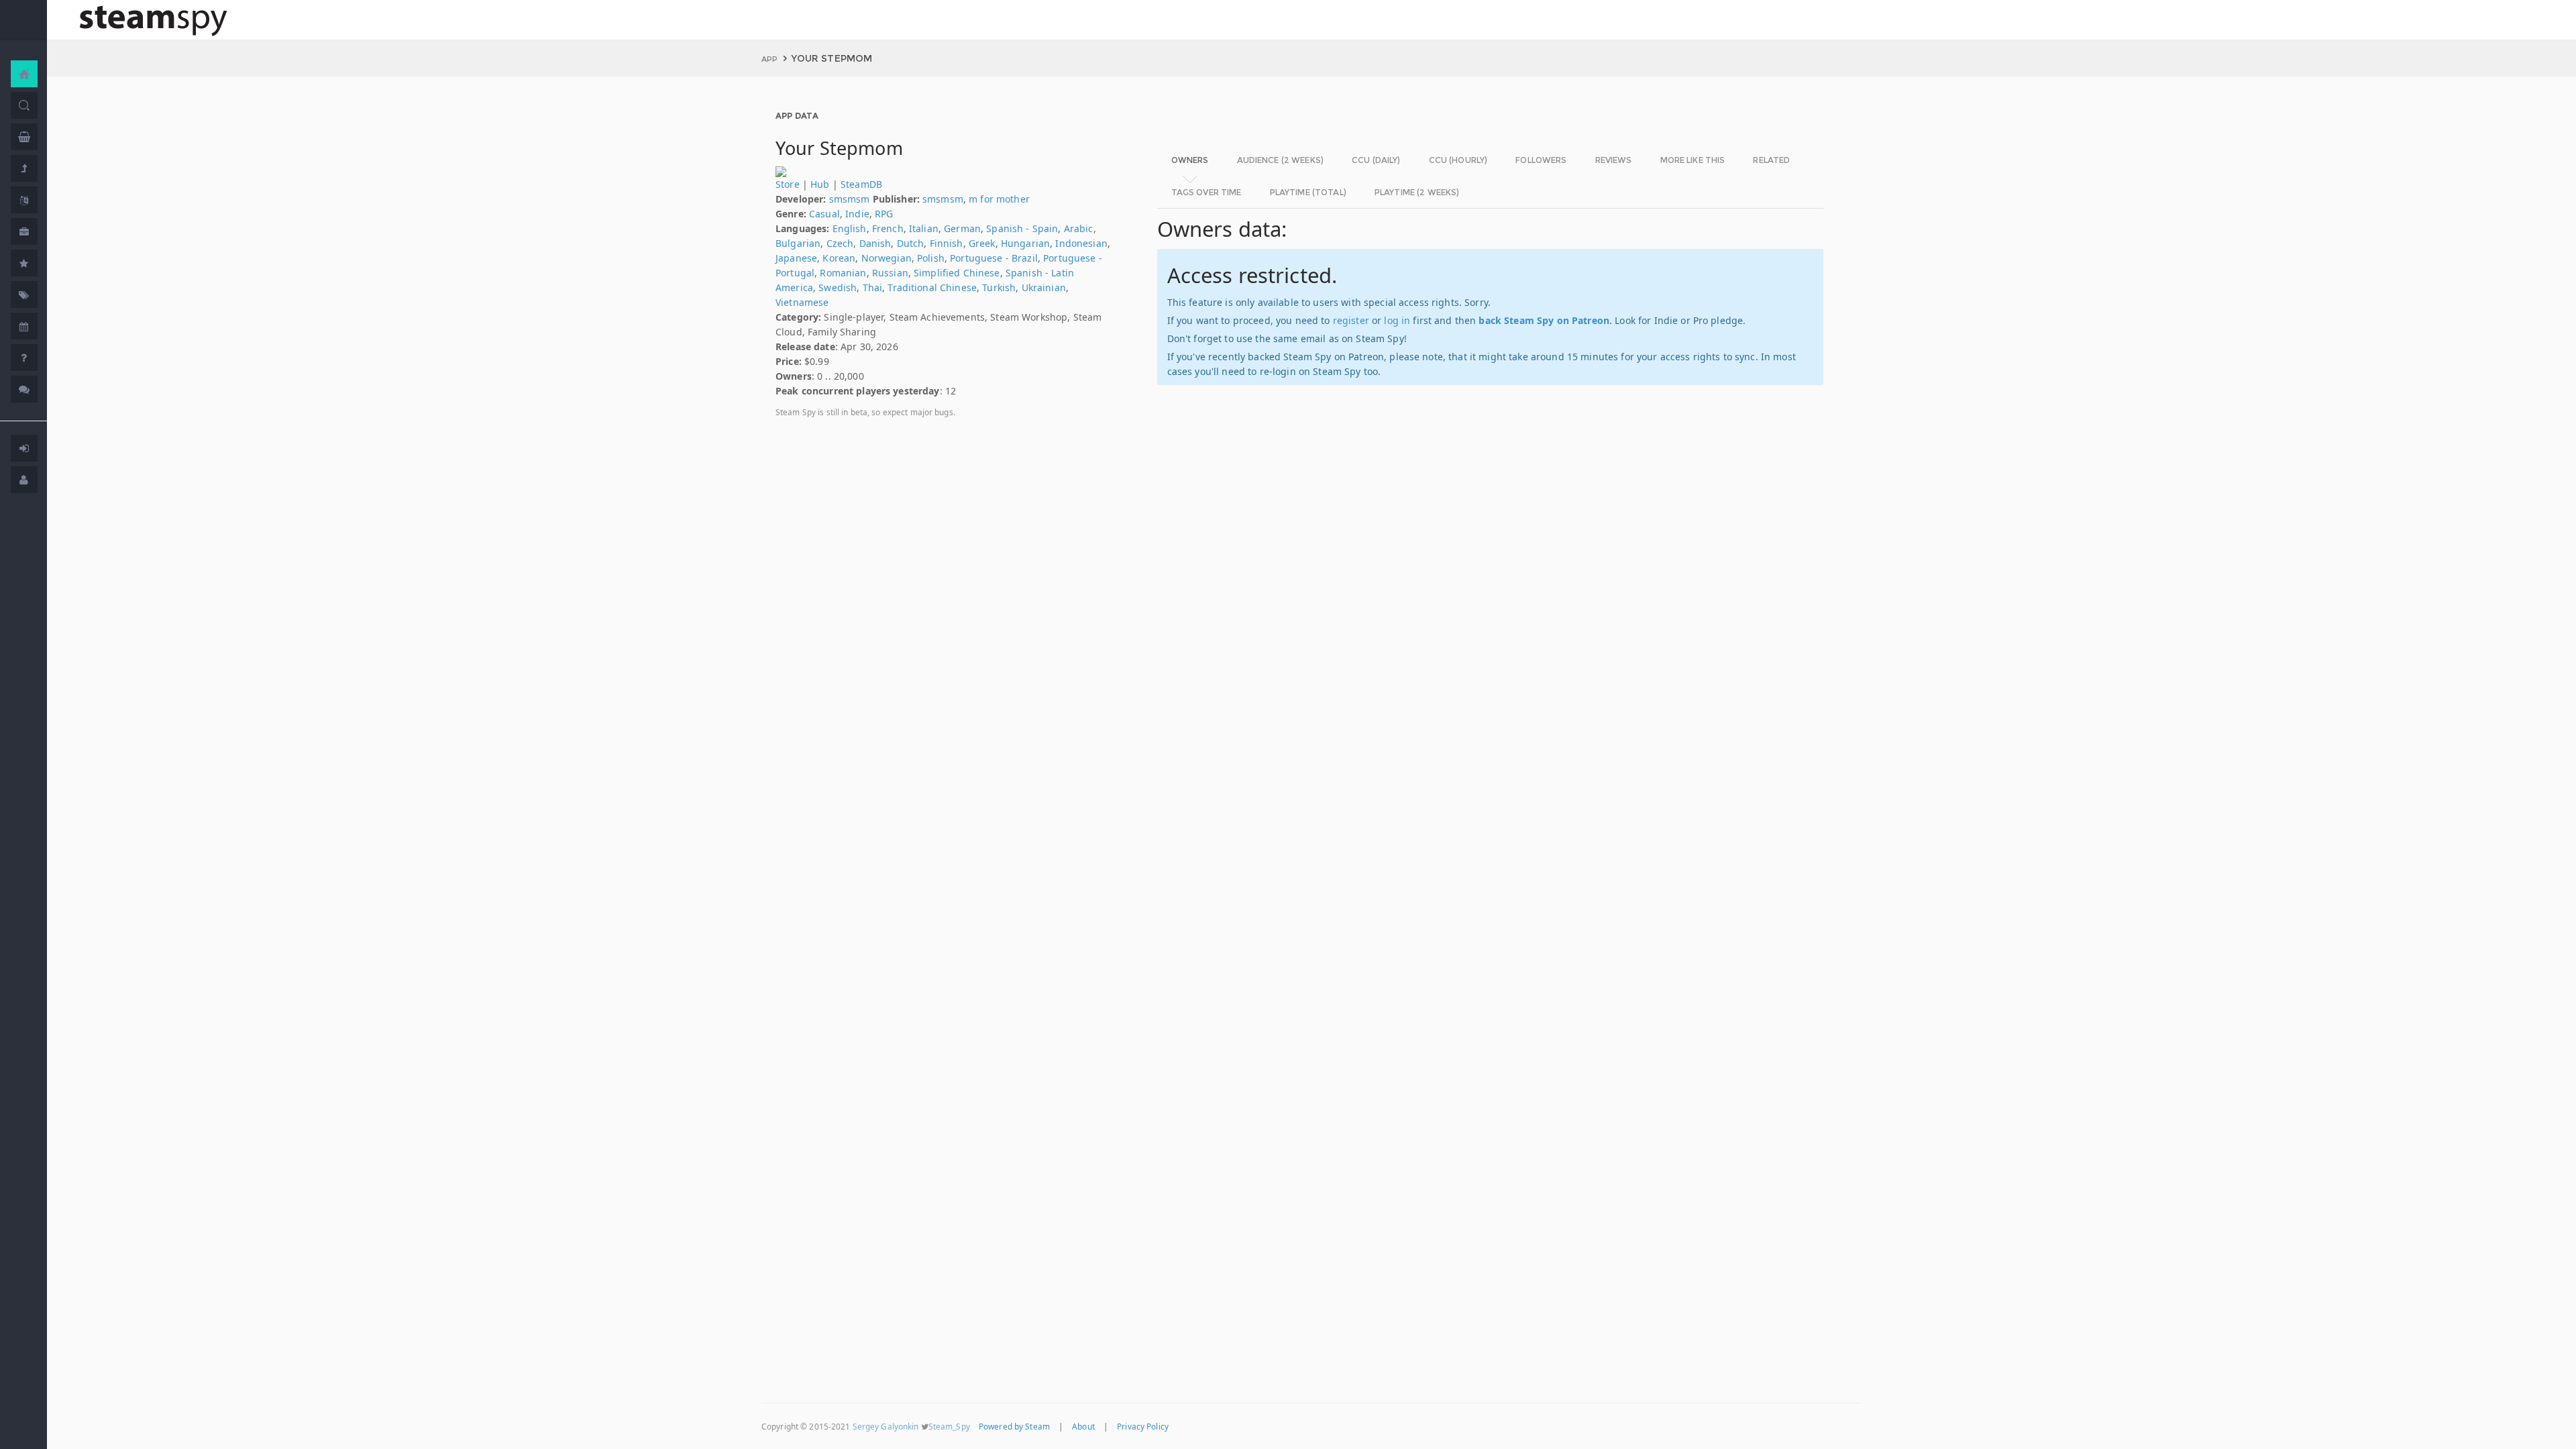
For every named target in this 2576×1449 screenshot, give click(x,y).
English (850, 228)
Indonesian (1081, 243)
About (1083, 1426)
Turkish (999, 287)
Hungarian (1025, 243)
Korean (839, 258)
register (1351, 320)
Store (788, 184)
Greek (982, 243)
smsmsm (850, 199)
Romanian (843, 273)
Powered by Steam (1014, 1426)
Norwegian (887, 258)
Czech (840, 243)
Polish (931, 258)
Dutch (911, 243)
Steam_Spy (949, 1426)
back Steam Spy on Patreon (1544, 320)
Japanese (796, 258)
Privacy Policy (1143, 1426)
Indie (857, 214)
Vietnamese (802, 302)
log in (1397, 320)
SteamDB (861, 184)
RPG (884, 214)
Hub (820, 184)
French (888, 228)
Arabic (1079, 228)
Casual (824, 214)
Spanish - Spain (1022, 228)
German (962, 228)
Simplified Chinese (957, 273)
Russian (890, 273)
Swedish (838, 287)
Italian (924, 228)
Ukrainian (1044, 287)
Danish (875, 243)
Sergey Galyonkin (886, 1426)
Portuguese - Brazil (994, 258)
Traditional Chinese (932, 287)
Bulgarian (798, 243)
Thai (873, 287)
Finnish (947, 243)
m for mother (999, 199)
